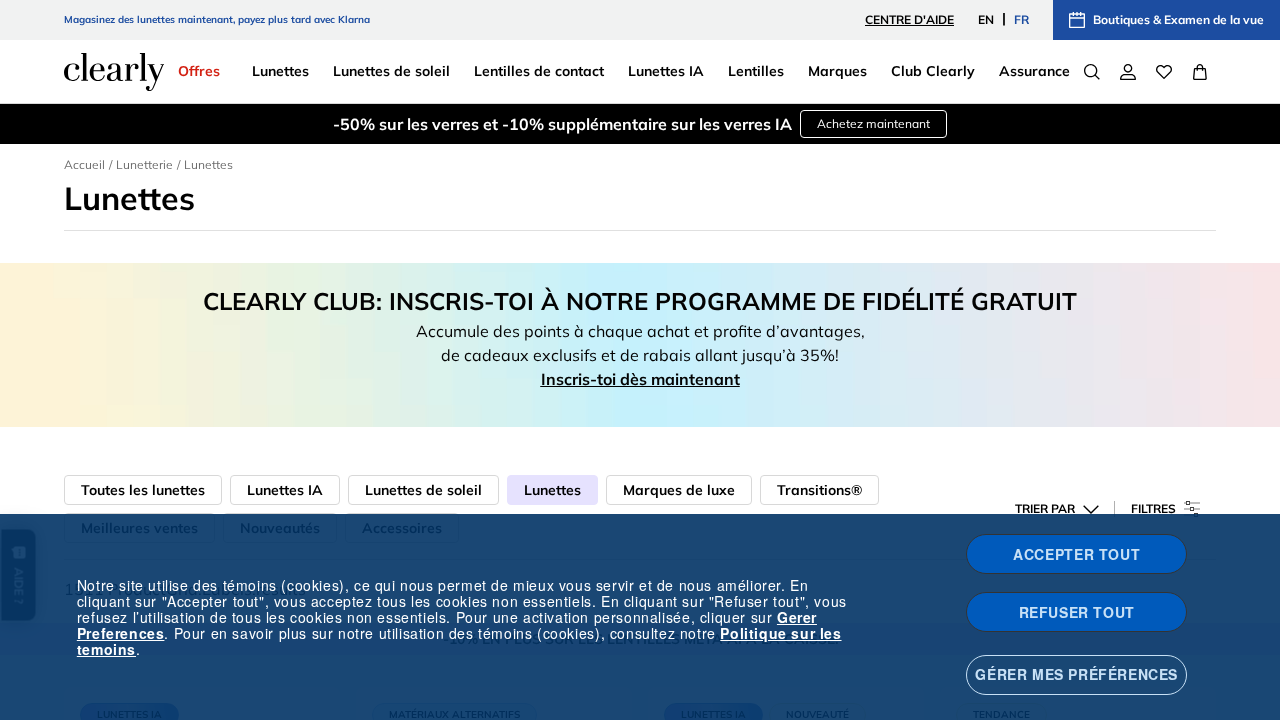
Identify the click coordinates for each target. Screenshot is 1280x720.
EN (986, 19)
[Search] (1092, 72)
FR (1021, 19)
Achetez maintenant (873, 123)
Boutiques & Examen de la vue (1178, 19)
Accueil (84, 164)
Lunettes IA (285, 490)
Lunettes (552, 490)
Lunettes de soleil (423, 490)
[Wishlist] (1164, 72)
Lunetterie (144, 164)
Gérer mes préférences (1076, 674)
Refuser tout (1077, 612)
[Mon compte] (1128, 72)
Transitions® (819, 490)
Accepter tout (1076, 554)
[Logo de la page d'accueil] (114, 72)
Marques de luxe (679, 490)
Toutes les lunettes (143, 490)
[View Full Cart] (1200, 72)
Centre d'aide (909, 19)
